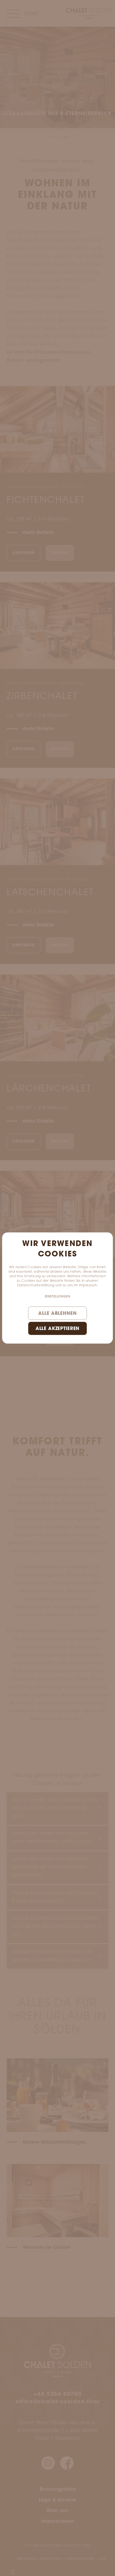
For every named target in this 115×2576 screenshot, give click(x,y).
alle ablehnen (57, 1314)
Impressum (88, 1285)
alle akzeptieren (58, 1329)
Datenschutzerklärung (36, 1285)
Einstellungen (58, 1297)
